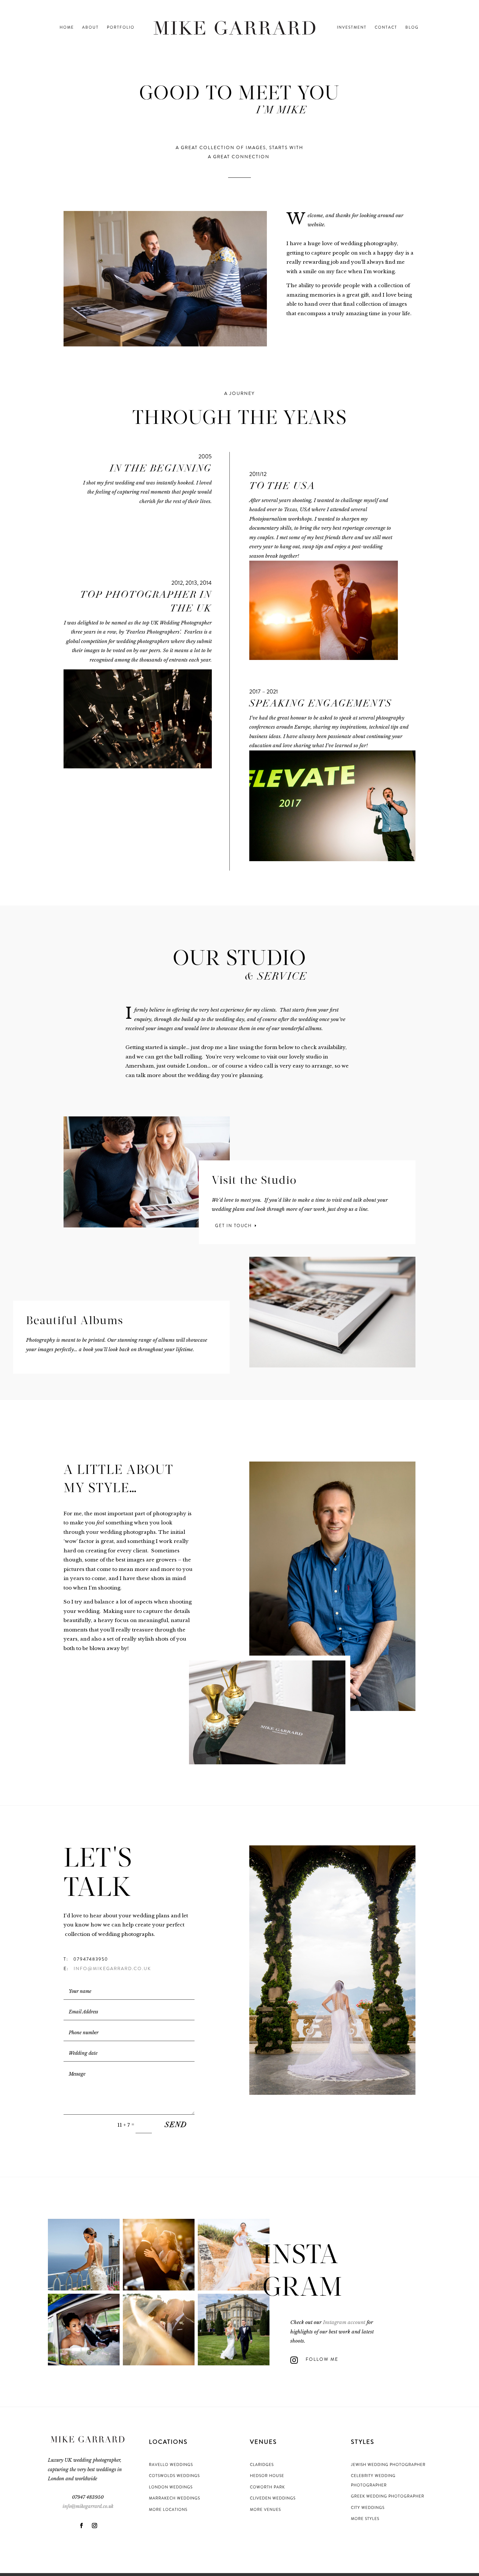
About (90, 28)
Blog (412, 28)
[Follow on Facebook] (81, 2526)
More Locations (168, 2510)
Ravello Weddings (171, 2465)
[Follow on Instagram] (94, 2526)
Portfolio (121, 28)
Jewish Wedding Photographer (388, 2465)
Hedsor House (267, 2476)
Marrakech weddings (174, 2498)
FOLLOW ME (322, 2359)
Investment (352, 28)
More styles (365, 2519)
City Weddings (368, 2508)
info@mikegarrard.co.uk (112, 1968)
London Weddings (171, 2487)
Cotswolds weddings (174, 2476)
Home (67, 28)
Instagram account (344, 2322)
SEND (176, 2125)
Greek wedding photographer (388, 2496)
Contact (386, 28)
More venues (265, 2510)
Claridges (262, 2465)
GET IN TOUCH (233, 1226)
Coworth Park (267, 2487)
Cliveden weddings (273, 2498)
